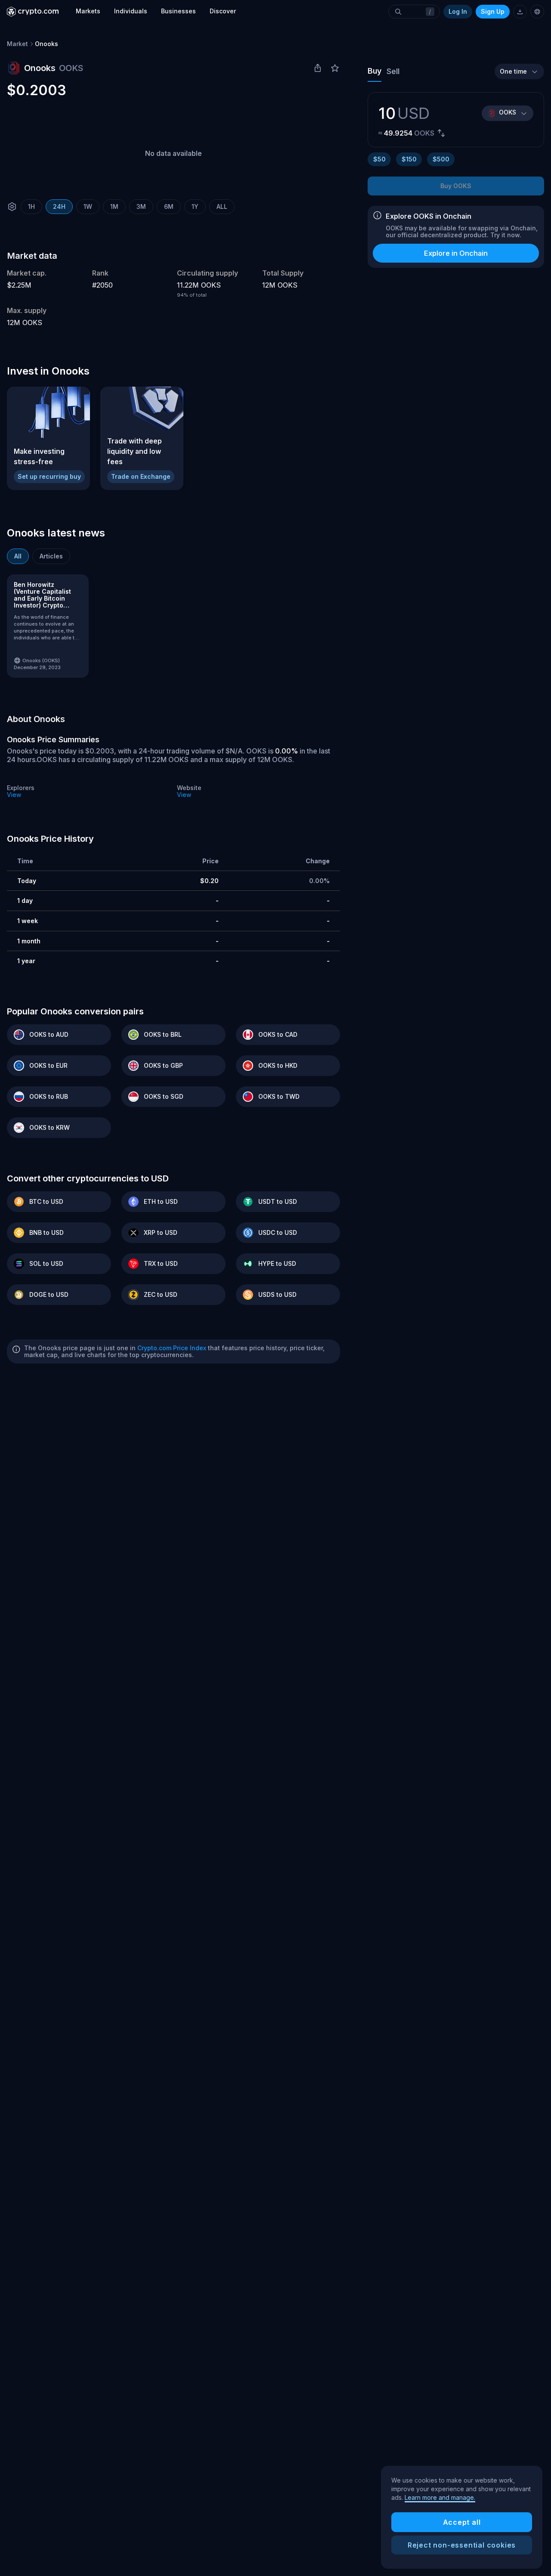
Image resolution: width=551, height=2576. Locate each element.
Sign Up (493, 11)
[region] (462, 2517)
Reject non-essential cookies (462, 2545)
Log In (458, 11)
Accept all (462, 2522)
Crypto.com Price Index (172, 1348)
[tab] (18, 556)
